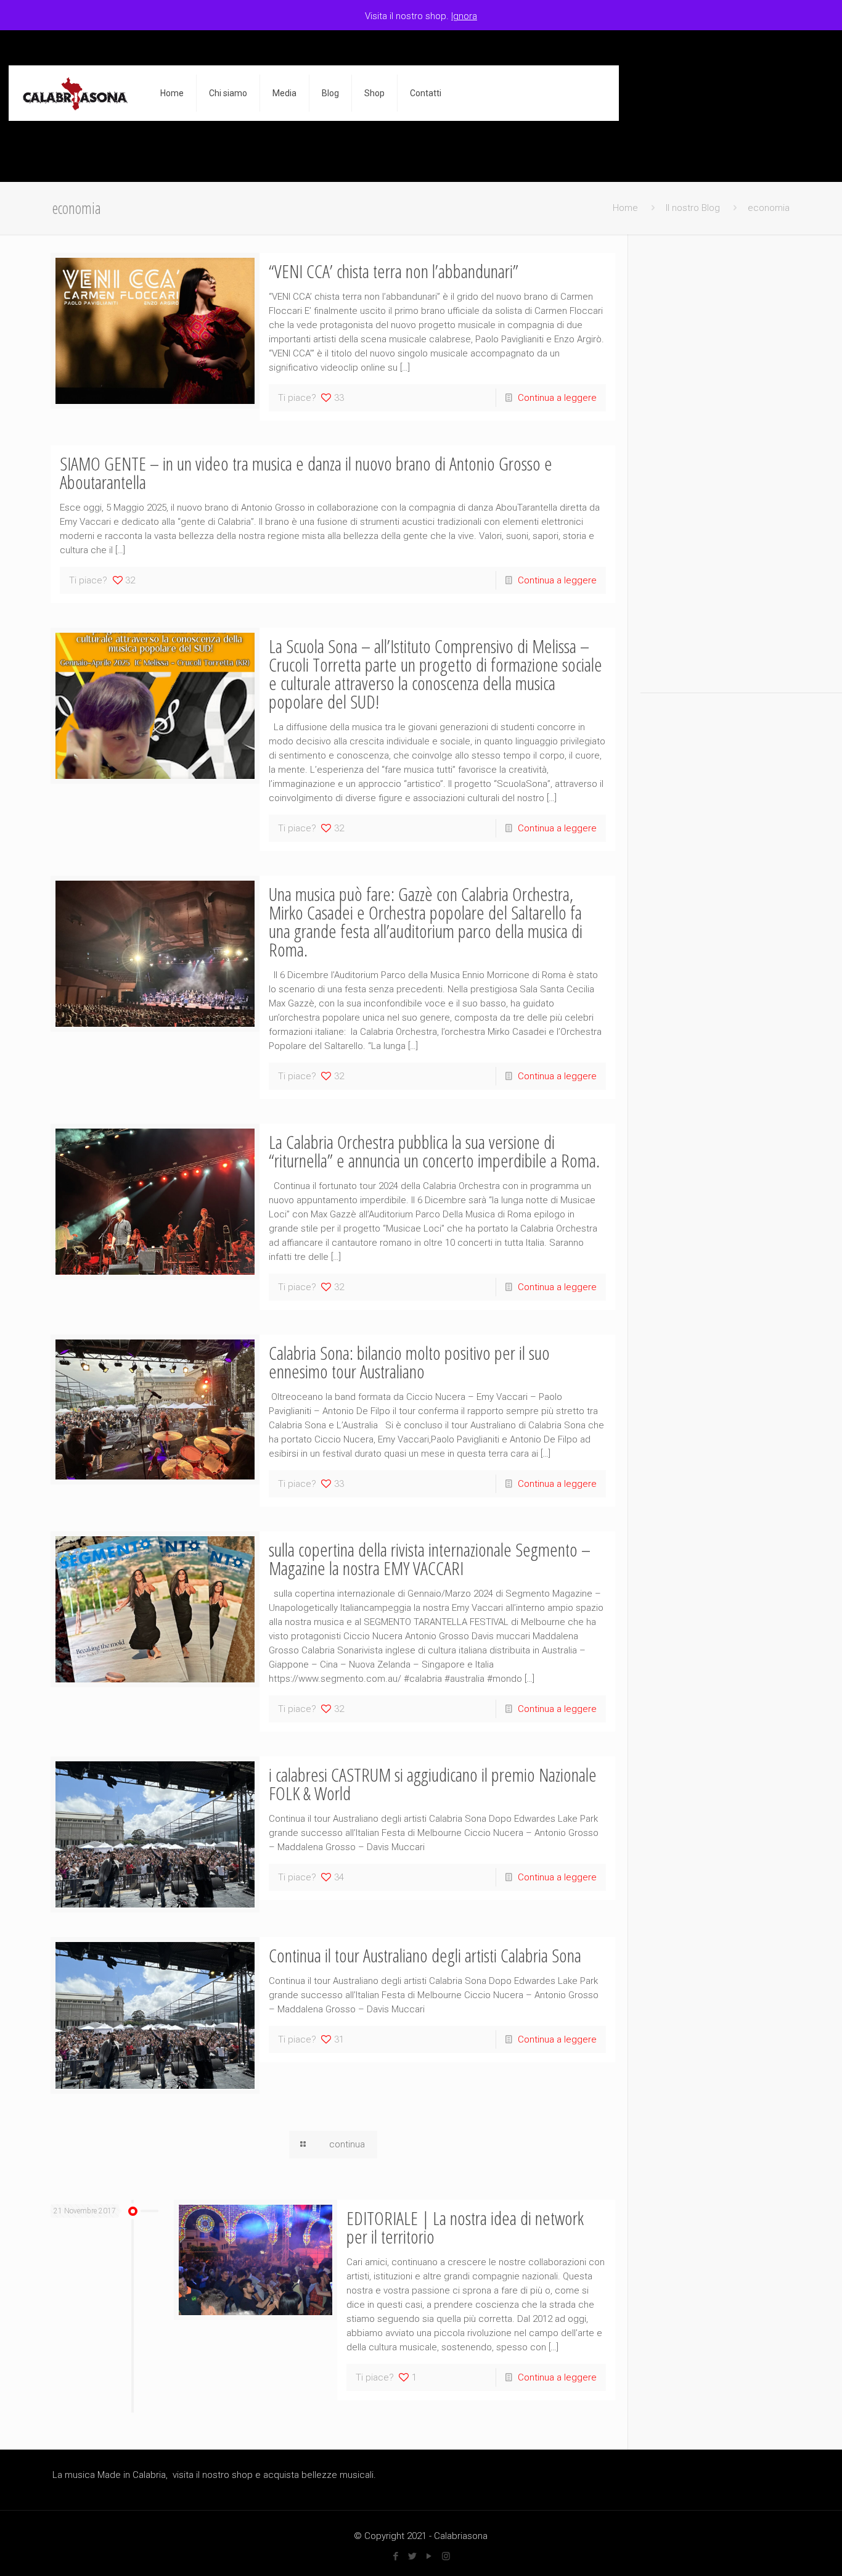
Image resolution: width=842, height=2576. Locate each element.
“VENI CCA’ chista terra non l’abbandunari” (394, 271)
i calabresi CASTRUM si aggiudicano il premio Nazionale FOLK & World (433, 1784)
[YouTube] (429, 2556)
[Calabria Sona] (75, 93)
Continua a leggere (557, 398)
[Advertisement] (716, 466)
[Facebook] (396, 2556)
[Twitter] (413, 2556)
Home (625, 208)
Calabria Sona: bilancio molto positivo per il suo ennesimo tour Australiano (409, 1362)
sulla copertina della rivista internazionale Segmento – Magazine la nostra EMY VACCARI (430, 1559)
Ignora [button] (464, 16)
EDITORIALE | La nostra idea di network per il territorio (465, 2227)
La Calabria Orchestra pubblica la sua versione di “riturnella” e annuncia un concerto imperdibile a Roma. (434, 1151)
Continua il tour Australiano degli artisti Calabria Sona (425, 1955)
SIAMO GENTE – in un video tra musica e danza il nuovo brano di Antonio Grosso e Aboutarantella (306, 473)
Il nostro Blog (693, 208)
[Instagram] (446, 2556)
